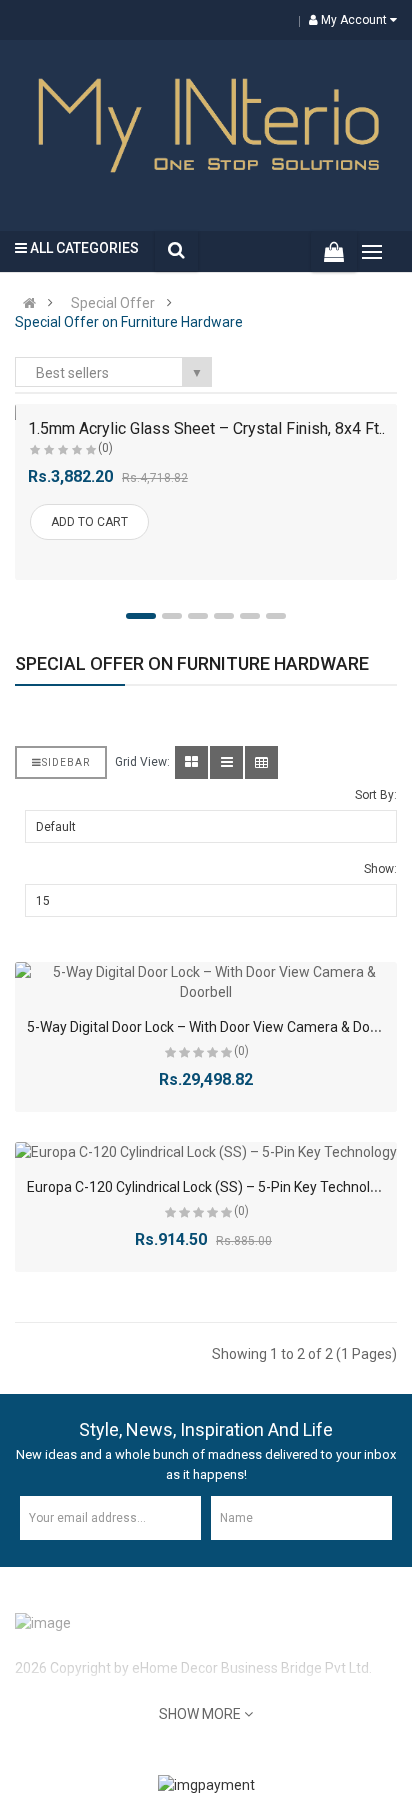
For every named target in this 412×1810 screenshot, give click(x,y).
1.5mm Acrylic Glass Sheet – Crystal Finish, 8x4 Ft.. (206, 428)
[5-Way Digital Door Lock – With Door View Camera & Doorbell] (206, 982)
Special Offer (113, 303)
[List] (226, 762)
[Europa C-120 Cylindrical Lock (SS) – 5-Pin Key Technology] (206, 1152)
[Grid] (191, 762)
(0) (105, 448)
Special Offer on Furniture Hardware (129, 322)
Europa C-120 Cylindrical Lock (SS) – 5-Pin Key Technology (210, 1187)
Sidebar (66, 762)
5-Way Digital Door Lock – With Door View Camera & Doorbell (216, 1027)
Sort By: (376, 795)
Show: (380, 869)
